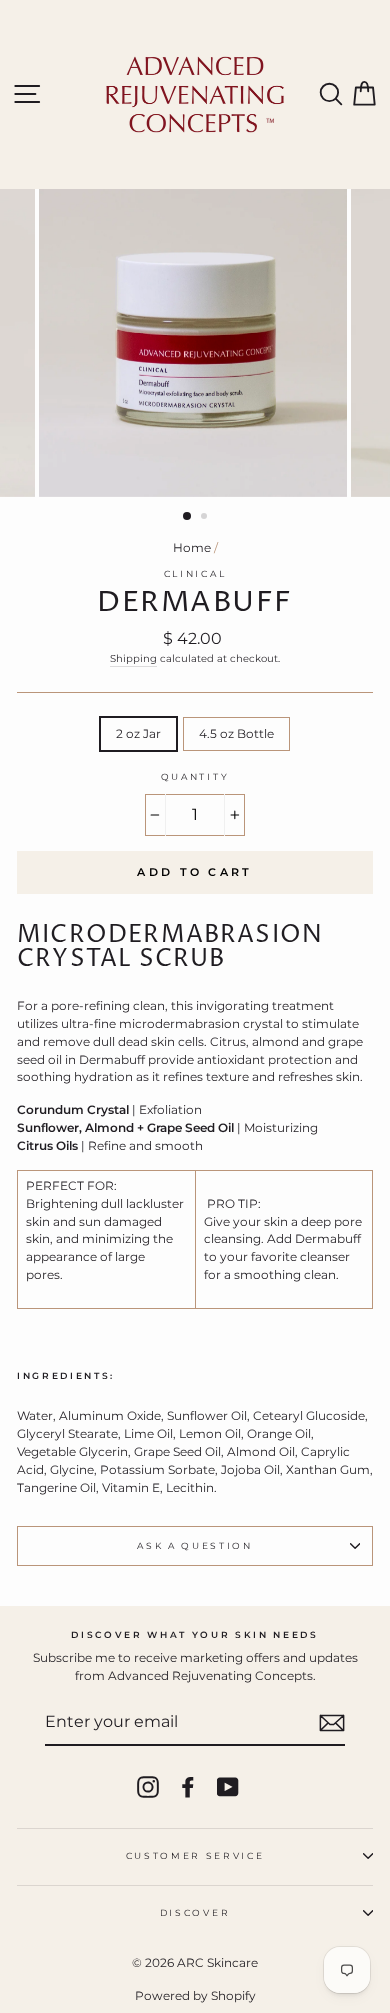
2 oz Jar (138, 733)
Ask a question (195, 1545)
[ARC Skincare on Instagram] (148, 1787)
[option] (195, 343)
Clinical (195, 573)
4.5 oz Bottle (236, 733)
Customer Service (195, 1855)
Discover (195, 1912)
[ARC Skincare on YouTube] (228, 1787)
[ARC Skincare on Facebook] (188, 1787)
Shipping (133, 658)
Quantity (195, 776)
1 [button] (188, 517)
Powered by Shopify (195, 1995)
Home (192, 547)
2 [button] (206, 518)
